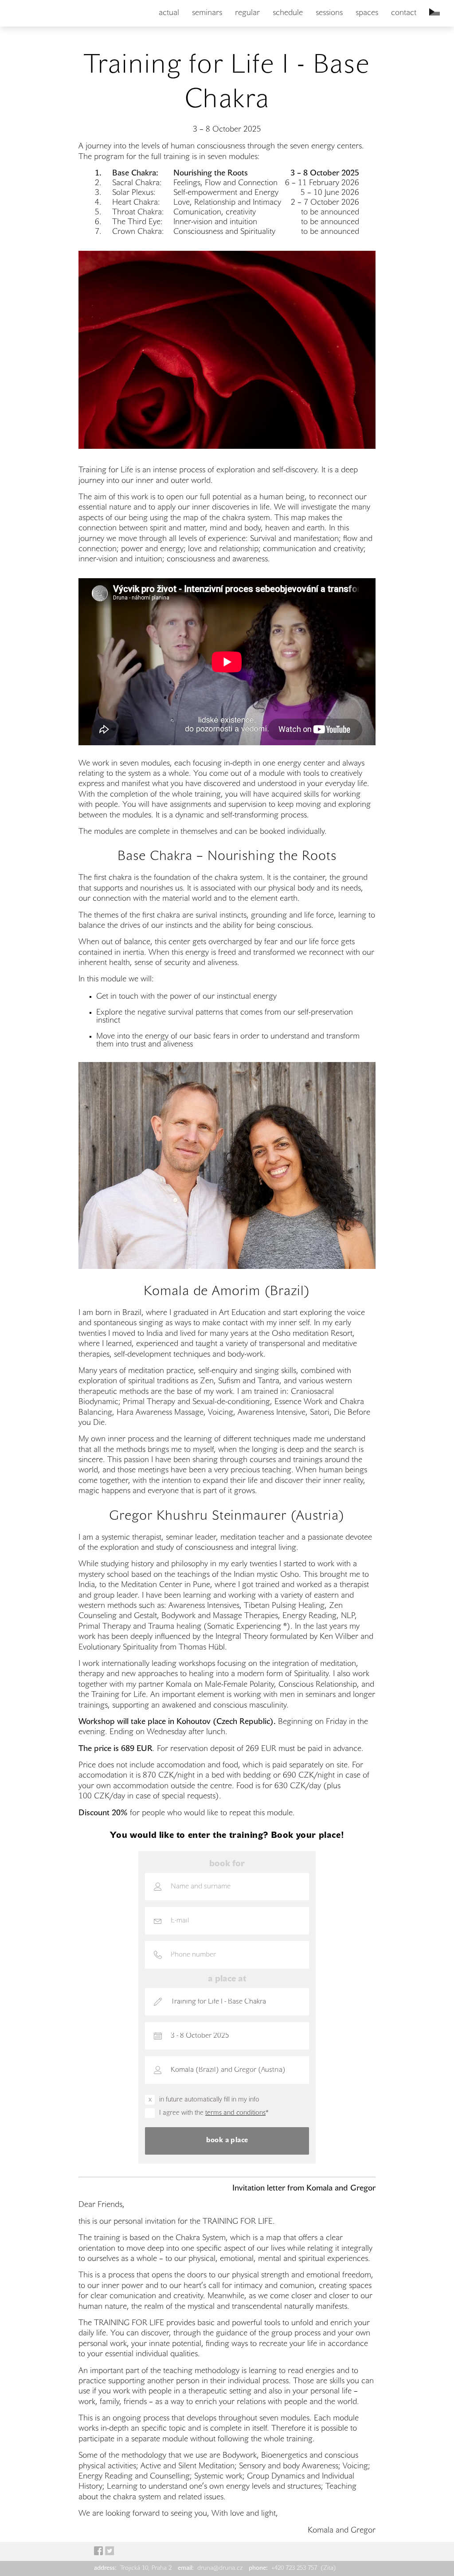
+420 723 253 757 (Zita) (292, 2568)
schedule (288, 13)
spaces (367, 13)
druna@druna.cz (211, 2568)
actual (169, 13)
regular (247, 13)
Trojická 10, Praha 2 (134, 2568)
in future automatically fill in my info (209, 2100)
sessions (329, 13)
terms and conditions (235, 2113)
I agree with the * (214, 2113)
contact (404, 13)
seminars (207, 13)
